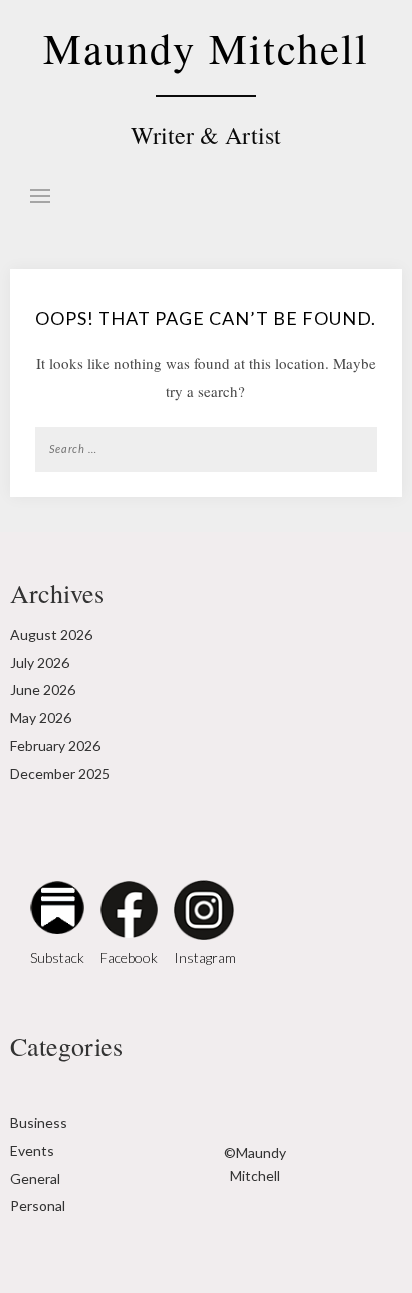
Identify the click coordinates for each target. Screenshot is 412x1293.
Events (32, 1150)
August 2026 (51, 634)
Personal (37, 1205)
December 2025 (60, 773)
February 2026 (55, 745)
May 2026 (40, 717)
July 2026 (39, 662)
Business (38, 1122)
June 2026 (42, 689)
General (35, 1178)
